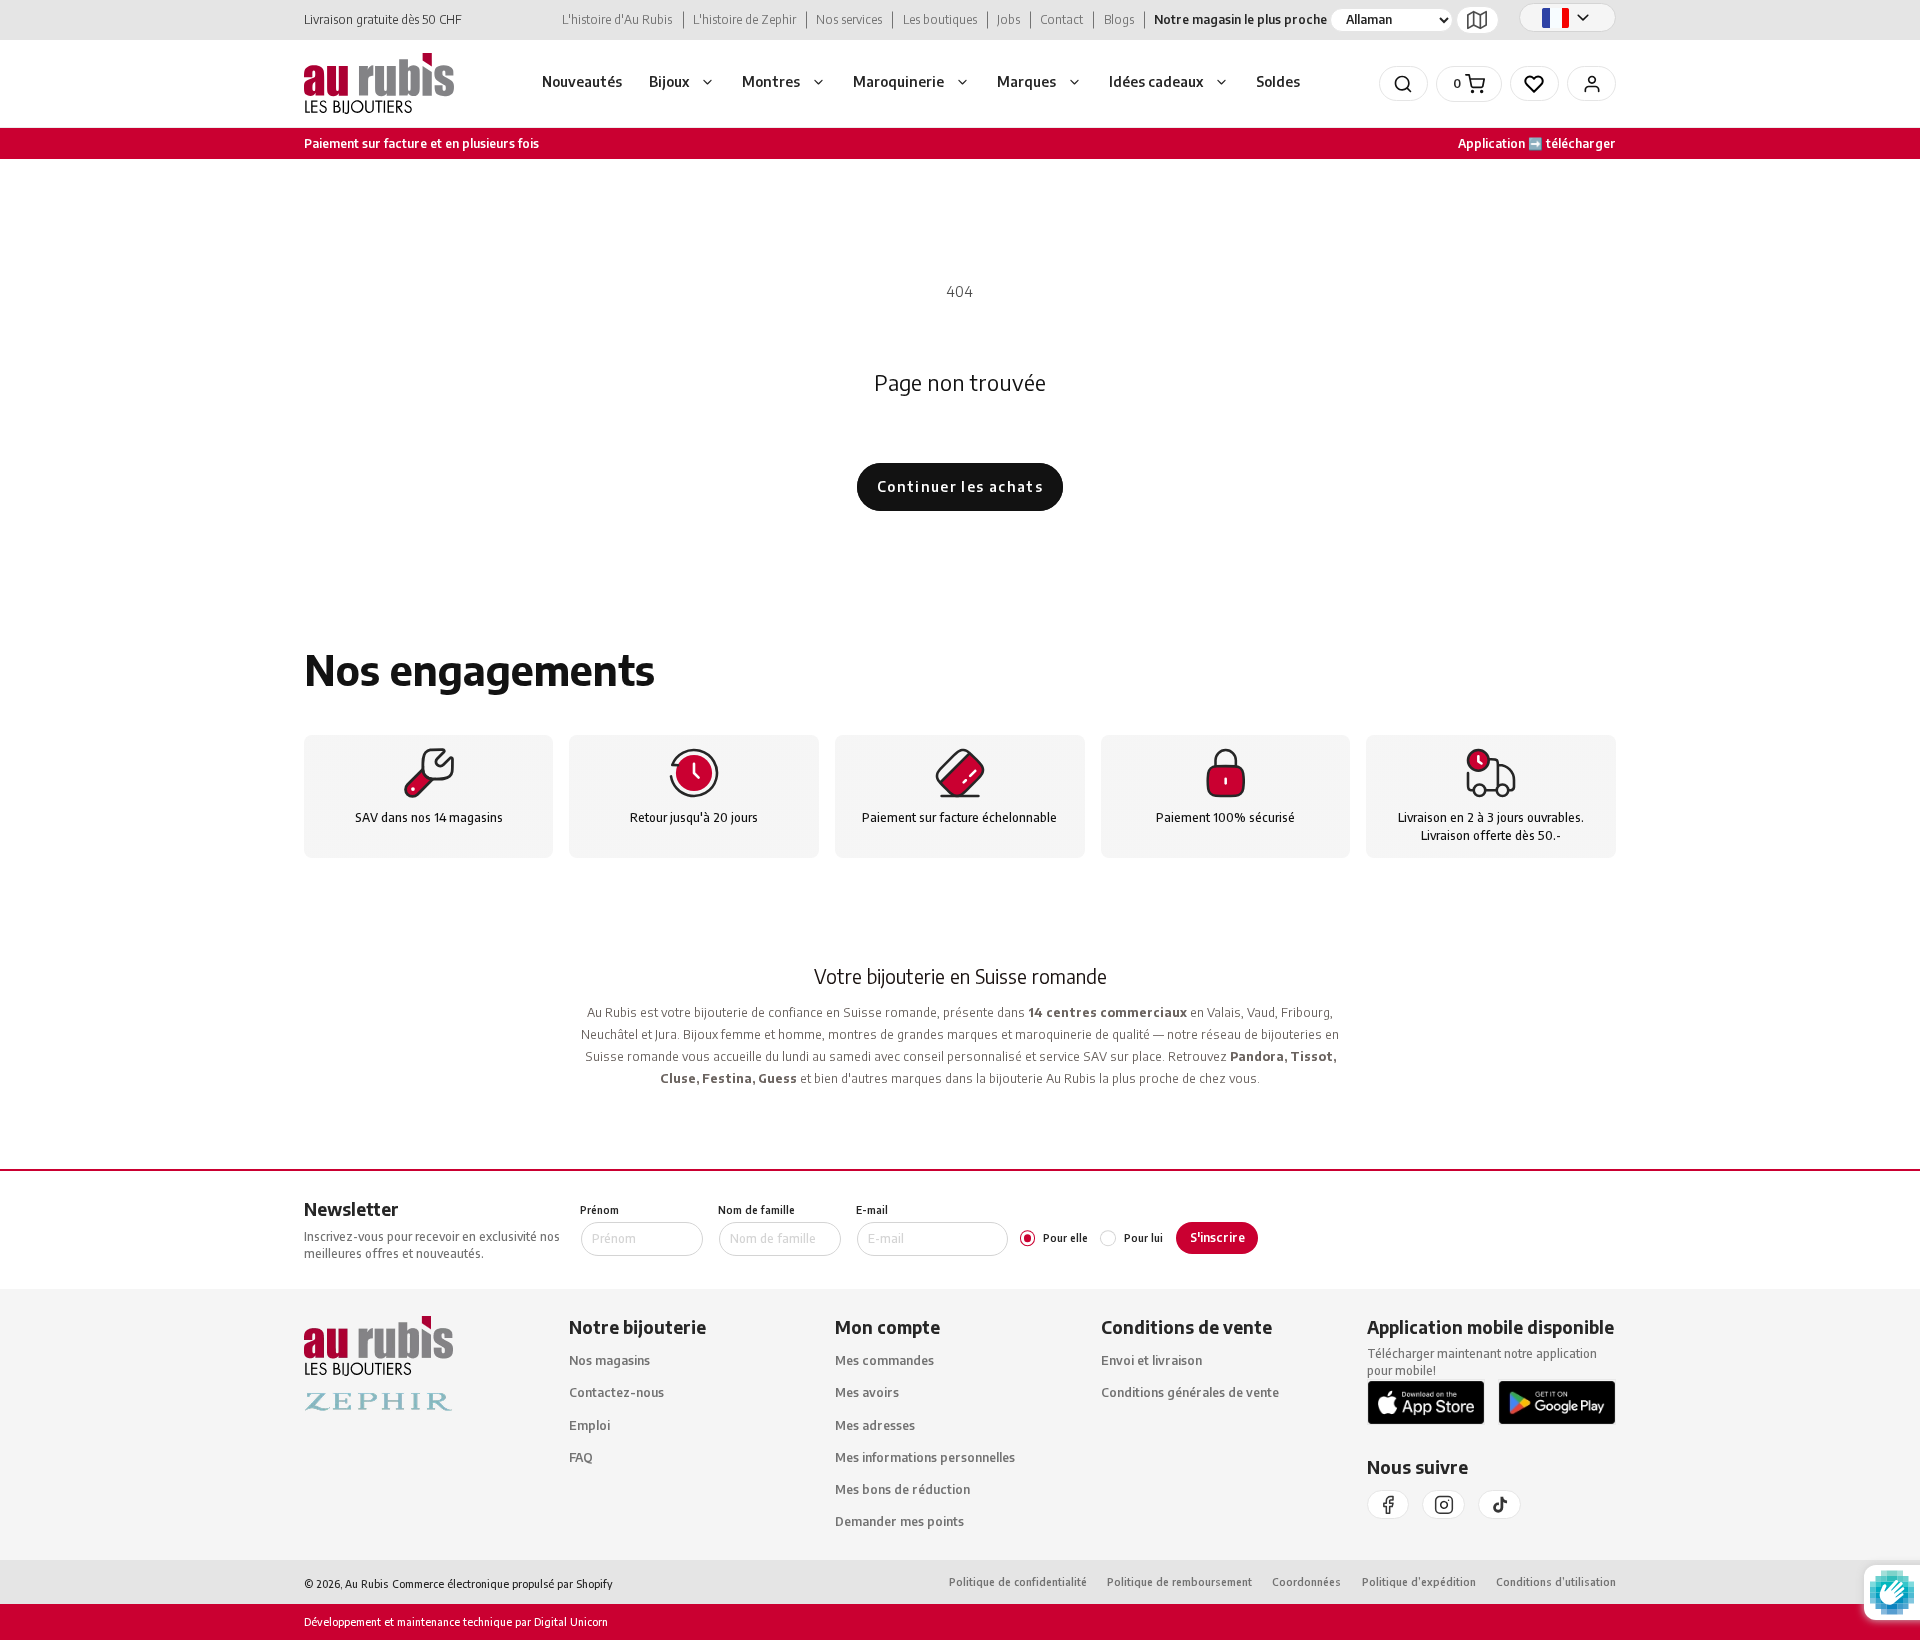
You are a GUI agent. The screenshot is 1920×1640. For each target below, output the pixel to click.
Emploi (589, 1425)
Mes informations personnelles (925, 1457)
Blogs (1119, 19)
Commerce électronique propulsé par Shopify (502, 1583)
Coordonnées (1306, 1582)
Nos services (849, 19)
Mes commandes (884, 1361)
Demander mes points (899, 1522)
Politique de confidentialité (1018, 1582)
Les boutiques (940, 19)
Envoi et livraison (1151, 1361)
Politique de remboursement (1179, 1582)
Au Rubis (366, 1583)
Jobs (1008, 19)
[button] (682, 84)
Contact (1061, 19)
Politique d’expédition (1419, 1582)
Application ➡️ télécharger (1537, 143)
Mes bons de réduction (902, 1489)
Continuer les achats (960, 486)
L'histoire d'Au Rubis (617, 19)
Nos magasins (609, 1361)
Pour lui (1143, 1238)
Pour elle (1065, 1238)
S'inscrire (1217, 1237)
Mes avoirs (867, 1393)
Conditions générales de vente (1190, 1393)
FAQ (581, 1457)
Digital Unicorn (569, 1622)
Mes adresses (875, 1425)
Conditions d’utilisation (1556, 1582)
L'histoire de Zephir (744, 19)
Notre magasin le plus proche (1240, 19)
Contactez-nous (616, 1393)
